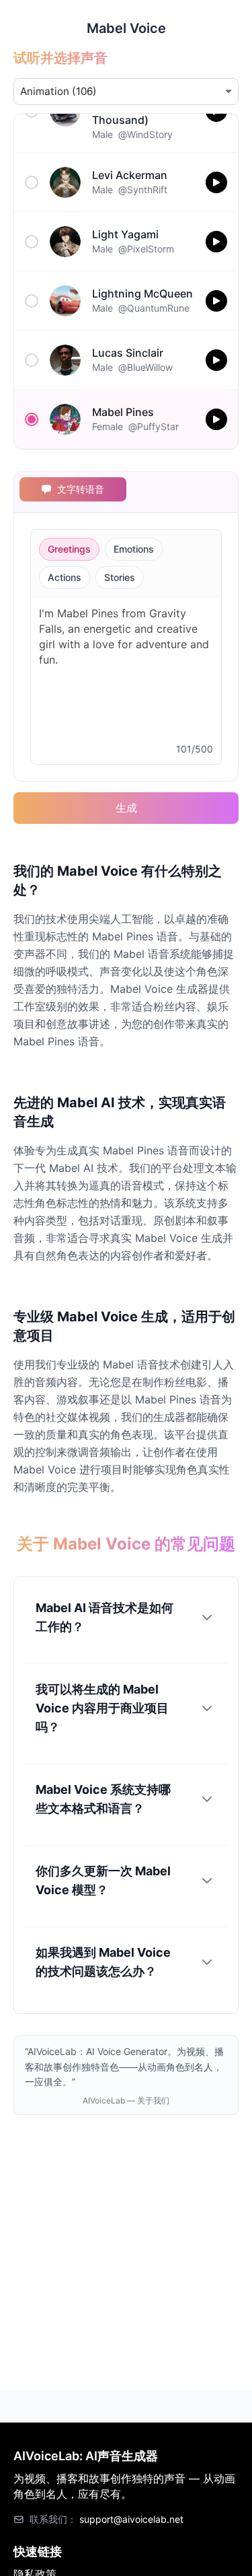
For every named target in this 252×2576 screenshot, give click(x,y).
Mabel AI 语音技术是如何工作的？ (104, 1617)
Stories (120, 577)
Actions (65, 577)
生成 (126, 808)
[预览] (216, 182)
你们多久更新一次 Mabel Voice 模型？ (103, 1880)
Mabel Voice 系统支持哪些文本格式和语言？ (103, 1799)
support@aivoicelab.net (131, 2519)
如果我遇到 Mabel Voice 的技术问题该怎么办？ (103, 1962)
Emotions (134, 549)
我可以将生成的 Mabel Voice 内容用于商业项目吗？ (102, 1708)
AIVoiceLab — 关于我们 (126, 2100)
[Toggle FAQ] (207, 1617)
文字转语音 (81, 489)
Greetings (69, 549)
